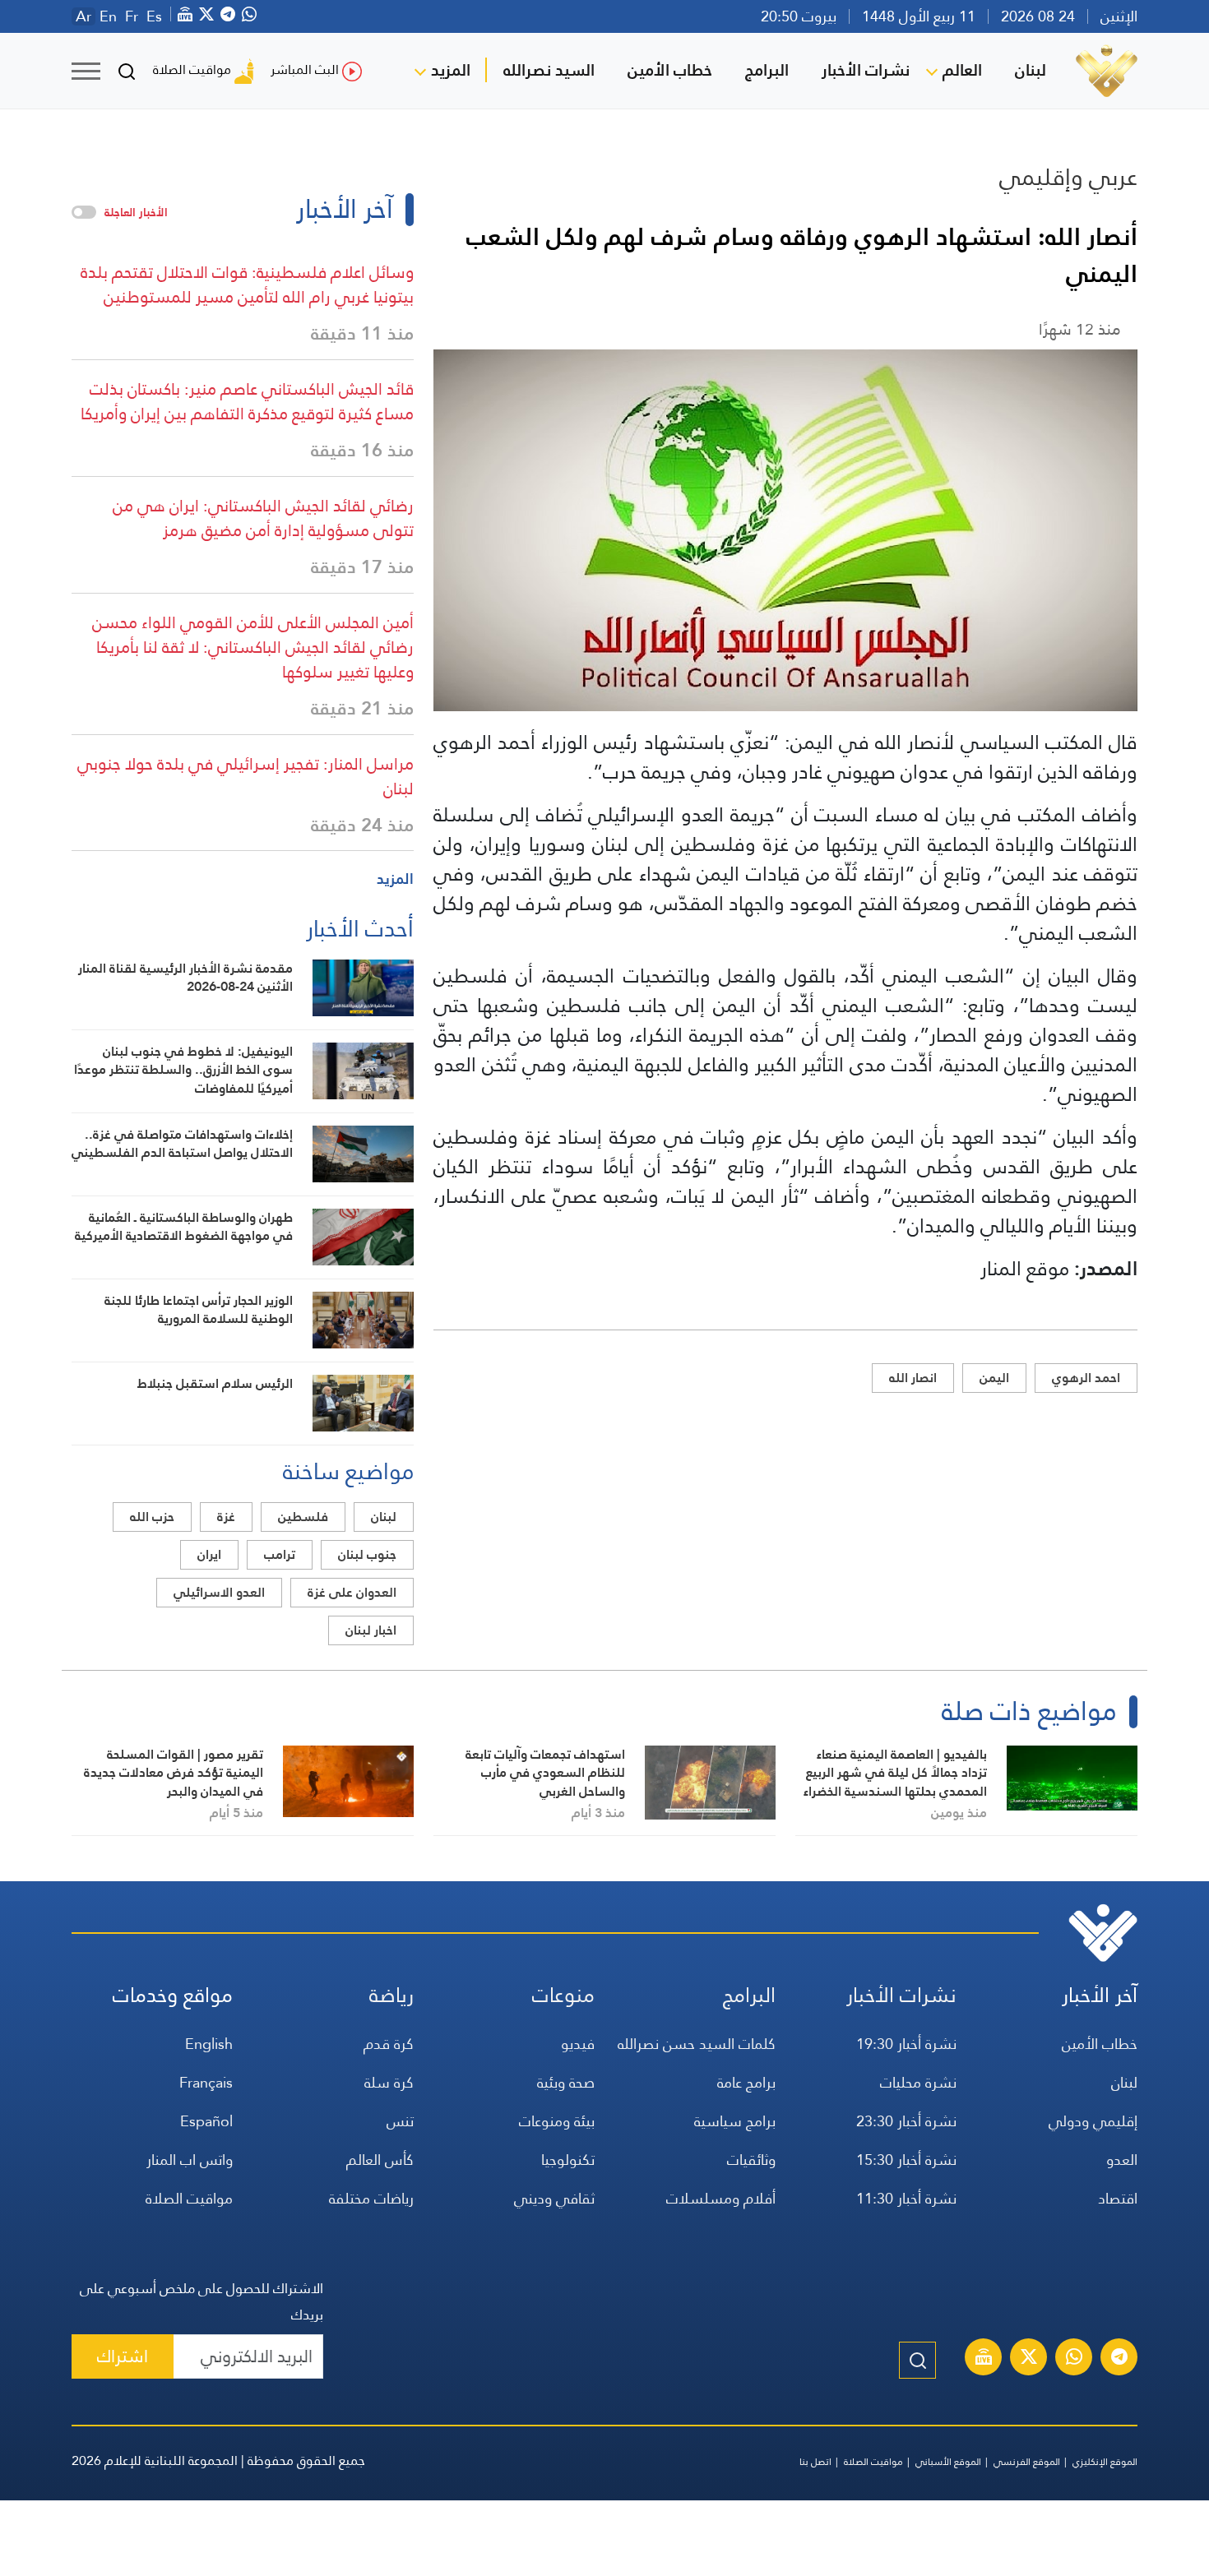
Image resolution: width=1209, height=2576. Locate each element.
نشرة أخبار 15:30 (906, 2160)
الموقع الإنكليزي (1105, 2462)
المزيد (451, 70)
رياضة (391, 1995)
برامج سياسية (735, 2121)
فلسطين (303, 1517)
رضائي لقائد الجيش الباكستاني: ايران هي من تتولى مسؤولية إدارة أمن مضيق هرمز (263, 518)
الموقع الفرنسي (1027, 2462)
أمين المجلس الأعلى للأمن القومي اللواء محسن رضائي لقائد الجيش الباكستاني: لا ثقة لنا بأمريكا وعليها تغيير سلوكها (253, 647)
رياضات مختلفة (371, 2198)
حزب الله (152, 1517)
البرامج (767, 70)
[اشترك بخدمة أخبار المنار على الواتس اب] (1074, 2359)
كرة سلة (389, 2082)
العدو (1122, 2160)
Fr (132, 16)
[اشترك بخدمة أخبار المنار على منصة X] (1029, 2359)
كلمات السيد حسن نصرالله (697, 2044)
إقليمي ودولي (1093, 2121)
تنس (400, 2121)
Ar (83, 16)
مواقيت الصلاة (192, 69)
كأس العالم (380, 2160)
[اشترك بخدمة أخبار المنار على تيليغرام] (1119, 2359)
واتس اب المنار (190, 2160)
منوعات (563, 1995)
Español (206, 2121)
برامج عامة (746, 2082)
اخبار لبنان (371, 1630)
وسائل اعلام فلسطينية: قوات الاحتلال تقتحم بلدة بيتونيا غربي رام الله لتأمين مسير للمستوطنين (247, 284)
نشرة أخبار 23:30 (906, 2121)
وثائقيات (751, 2160)
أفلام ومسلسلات (721, 2198)
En (108, 16)
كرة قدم (389, 2044)
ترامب (280, 1554)
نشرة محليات (918, 2082)
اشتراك (123, 2356)
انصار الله (913, 1378)
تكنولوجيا (568, 2160)
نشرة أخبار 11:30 (906, 2198)
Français (206, 2082)
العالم (962, 70)
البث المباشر (305, 69)
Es (154, 16)
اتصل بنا (815, 2462)
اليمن (994, 1378)
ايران (209, 1554)
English (209, 2044)
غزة (226, 1517)
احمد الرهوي (1086, 1378)
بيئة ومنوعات (557, 2121)
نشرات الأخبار (866, 70)
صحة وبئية (566, 2082)
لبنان (1031, 70)
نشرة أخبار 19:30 (906, 2044)
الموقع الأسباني (948, 2462)
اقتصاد (1118, 2198)
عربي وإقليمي (1068, 177)
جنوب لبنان (367, 1554)
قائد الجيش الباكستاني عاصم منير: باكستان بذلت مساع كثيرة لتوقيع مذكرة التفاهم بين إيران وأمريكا (247, 401)
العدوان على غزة (352, 1592)
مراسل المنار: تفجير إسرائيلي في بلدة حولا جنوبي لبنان (246, 776)
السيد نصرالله (549, 70)
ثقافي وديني (554, 2198)
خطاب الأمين (670, 70)
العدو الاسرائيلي (219, 1592)
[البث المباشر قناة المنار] (984, 2359)
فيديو (578, 2044)
